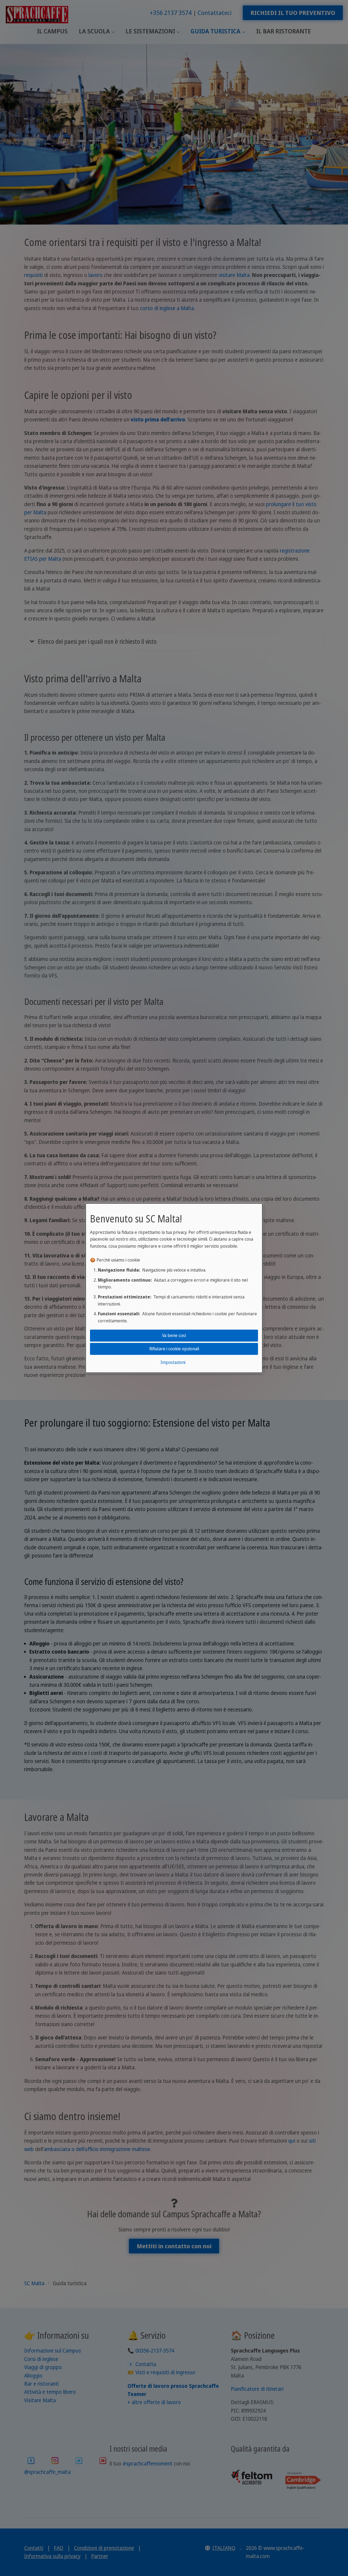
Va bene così (174, 1335)
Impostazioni (173, 1362)
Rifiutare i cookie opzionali (174, 1349)
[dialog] (174, 1288)
